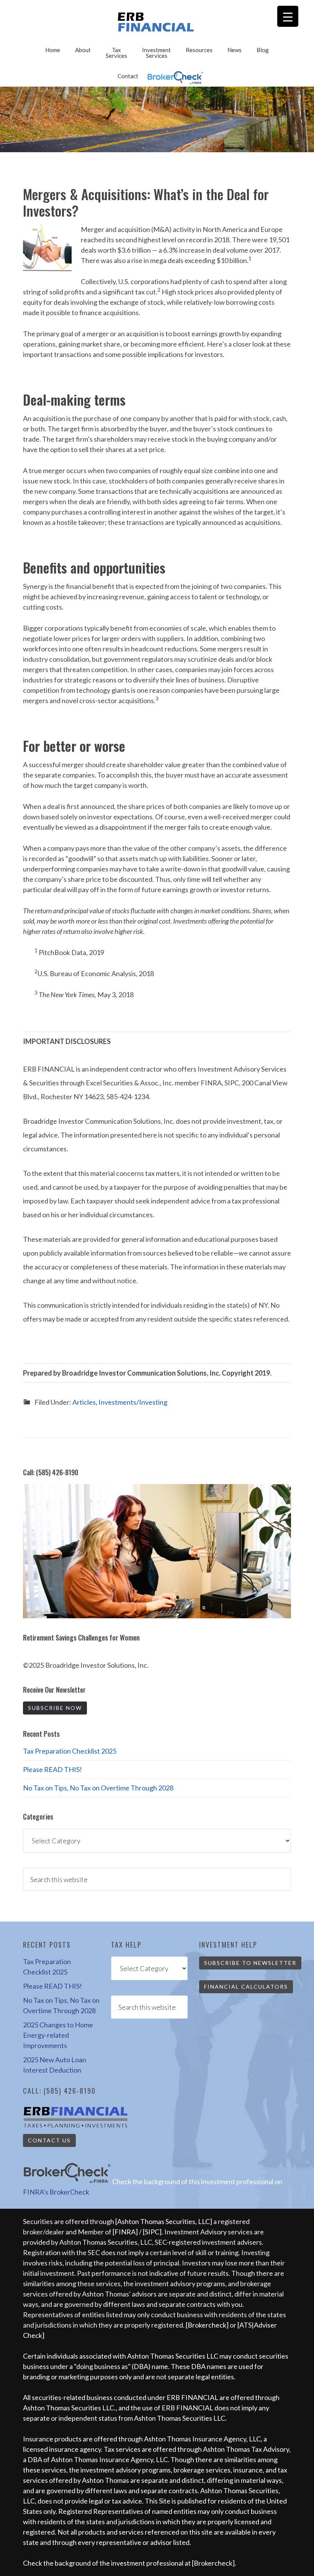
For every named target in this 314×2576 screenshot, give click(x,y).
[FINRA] (125, 2232)
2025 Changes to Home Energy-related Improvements (58, 2035)
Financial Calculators (246, 1987)
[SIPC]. (154, 2232)
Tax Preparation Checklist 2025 (70, 1751)
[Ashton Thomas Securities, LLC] (164, 2221)
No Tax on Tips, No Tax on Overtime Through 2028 (98, 1788)
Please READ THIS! (52, 1769)
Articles (84, 1402)
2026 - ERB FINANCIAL (157, 22)
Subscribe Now (55, 1708)
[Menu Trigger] (288, 16)
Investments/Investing (133, 1402)
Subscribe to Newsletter (250, 1963)
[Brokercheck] (207, 2325)
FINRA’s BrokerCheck (56, 2192)
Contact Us (49, 2140)
